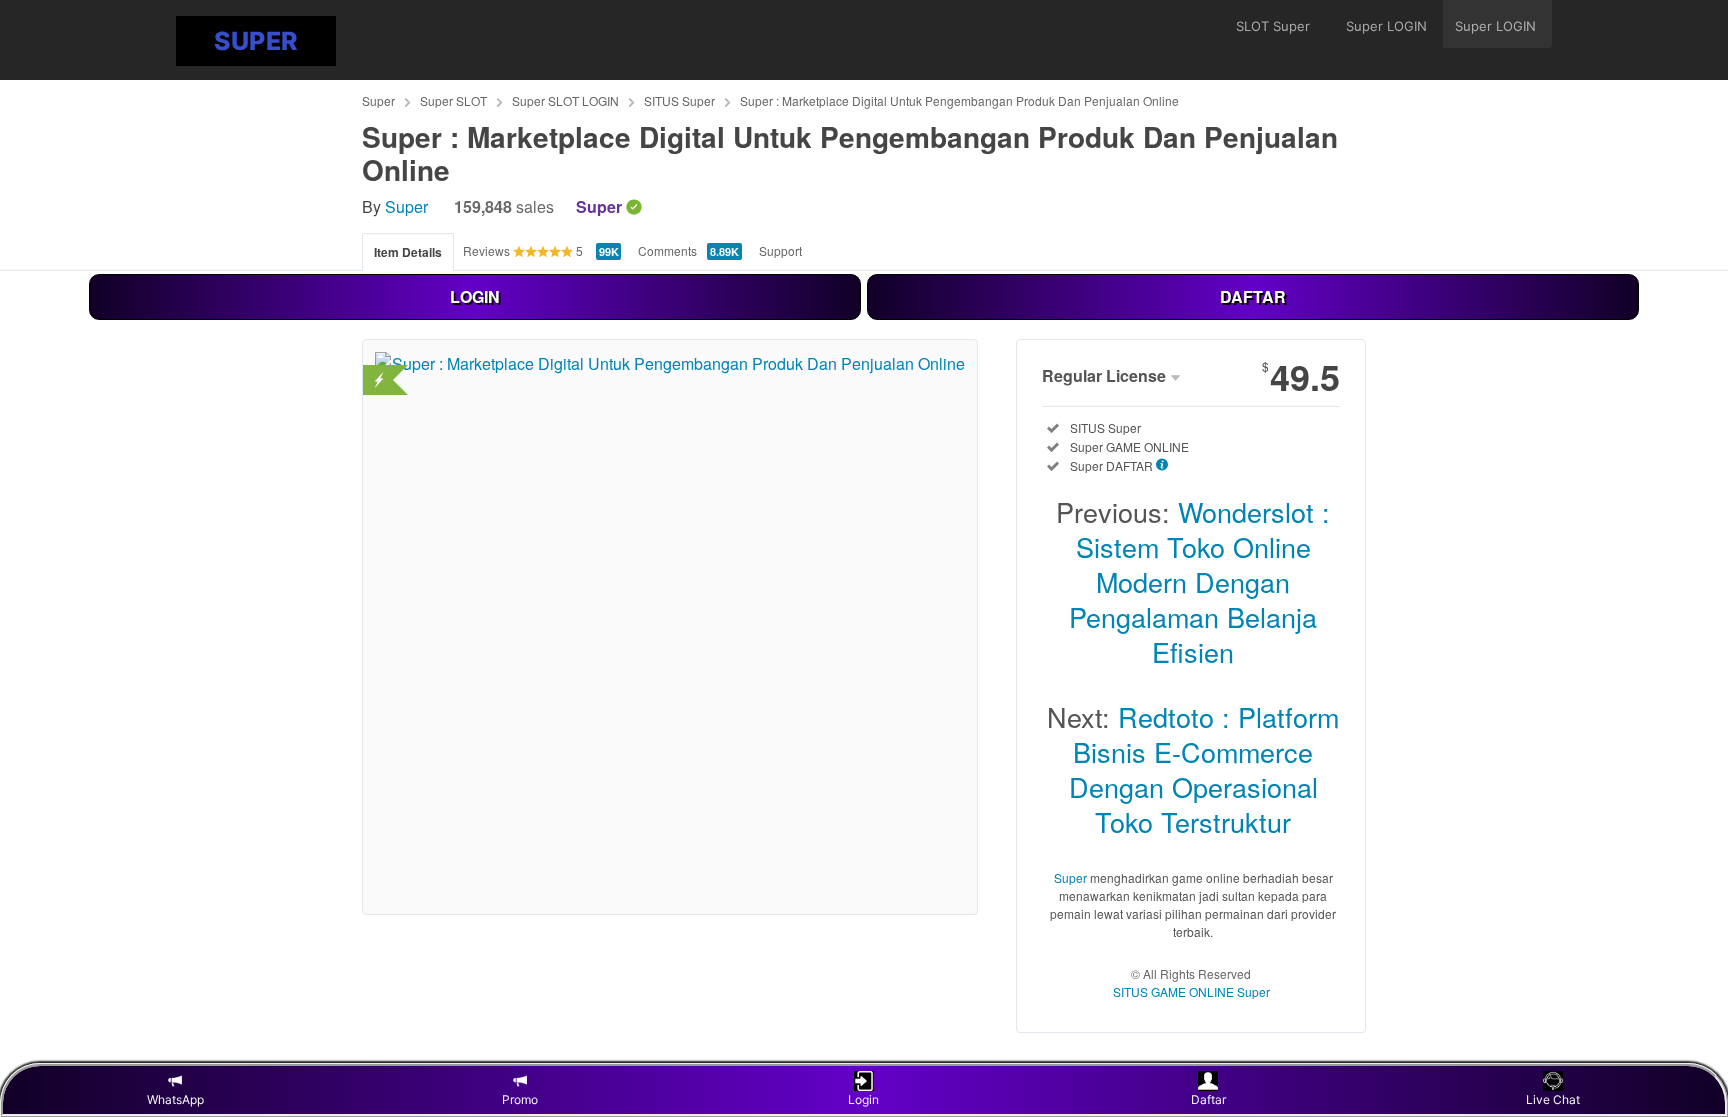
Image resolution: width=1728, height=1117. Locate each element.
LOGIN (475, 296)
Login (863, 1099)
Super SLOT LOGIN (565, 100)
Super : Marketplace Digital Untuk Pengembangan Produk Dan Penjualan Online (959, 100)
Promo (520, 1099)
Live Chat (1553, 1099)
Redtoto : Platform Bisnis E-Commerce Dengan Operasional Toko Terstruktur (1204, 769)
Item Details (408, 252)
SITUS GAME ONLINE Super (1191, 991)
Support (780, 250)
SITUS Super (679, 100)
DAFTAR (1253, 296)
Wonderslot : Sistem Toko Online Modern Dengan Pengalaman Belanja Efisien (1199, 581)
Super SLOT (453, 100)
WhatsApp (175, 1099)
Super (378, 100)
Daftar (1208, 1099)
